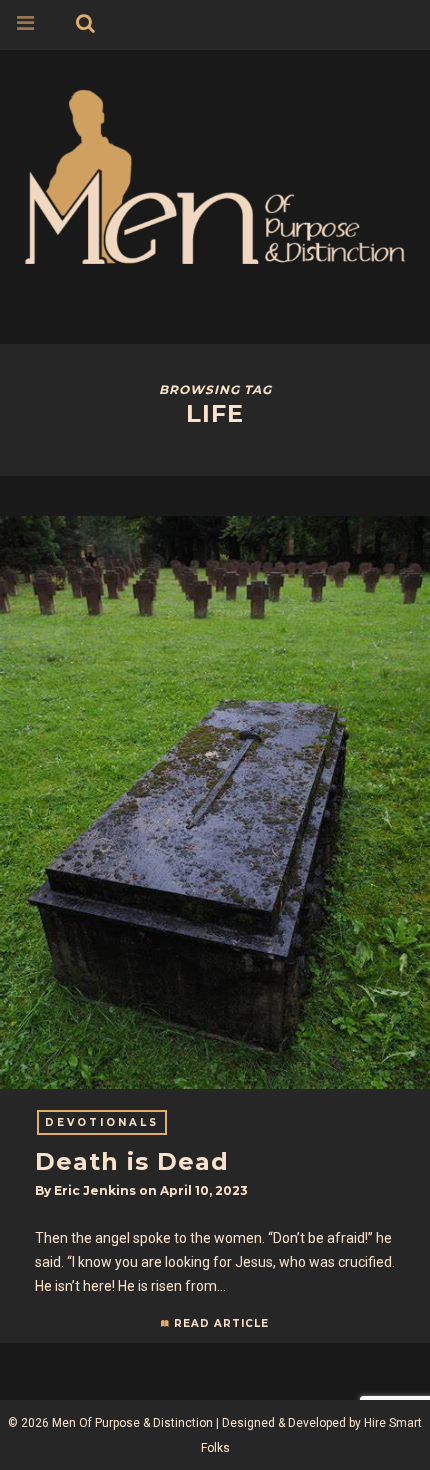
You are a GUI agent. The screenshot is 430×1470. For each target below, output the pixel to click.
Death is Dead (132, 1161)
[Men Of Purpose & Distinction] (215, 173)
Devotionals (102, 1122)
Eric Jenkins (95, 1190)
